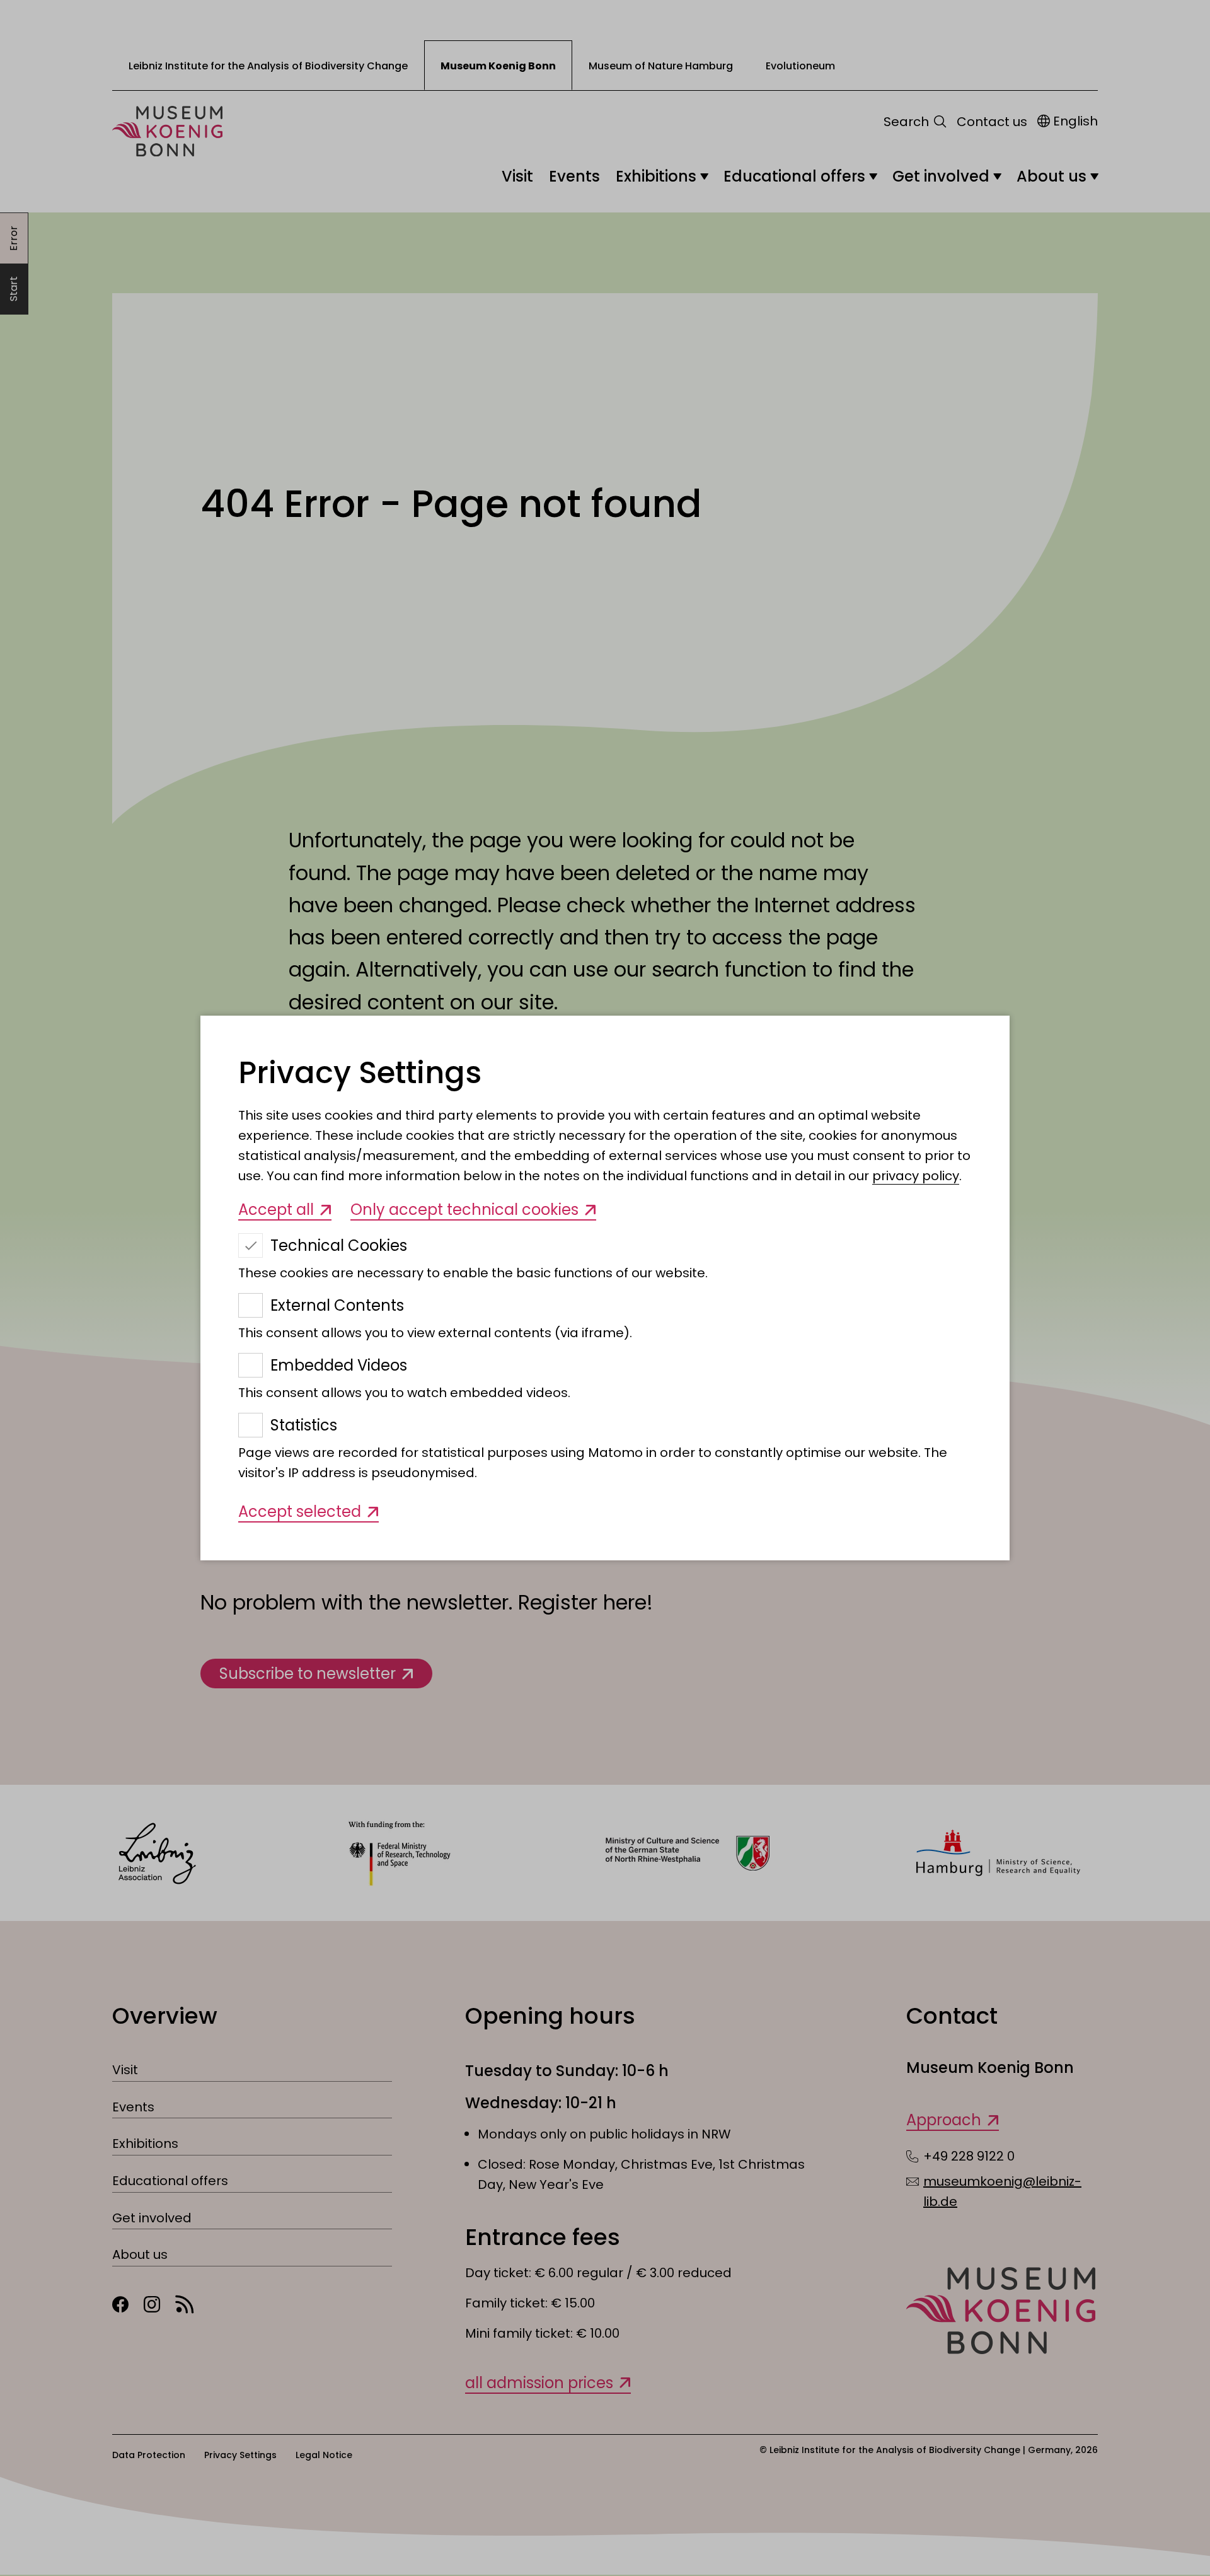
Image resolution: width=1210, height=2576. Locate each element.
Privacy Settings (360, 1073)
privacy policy (916, 1176)
